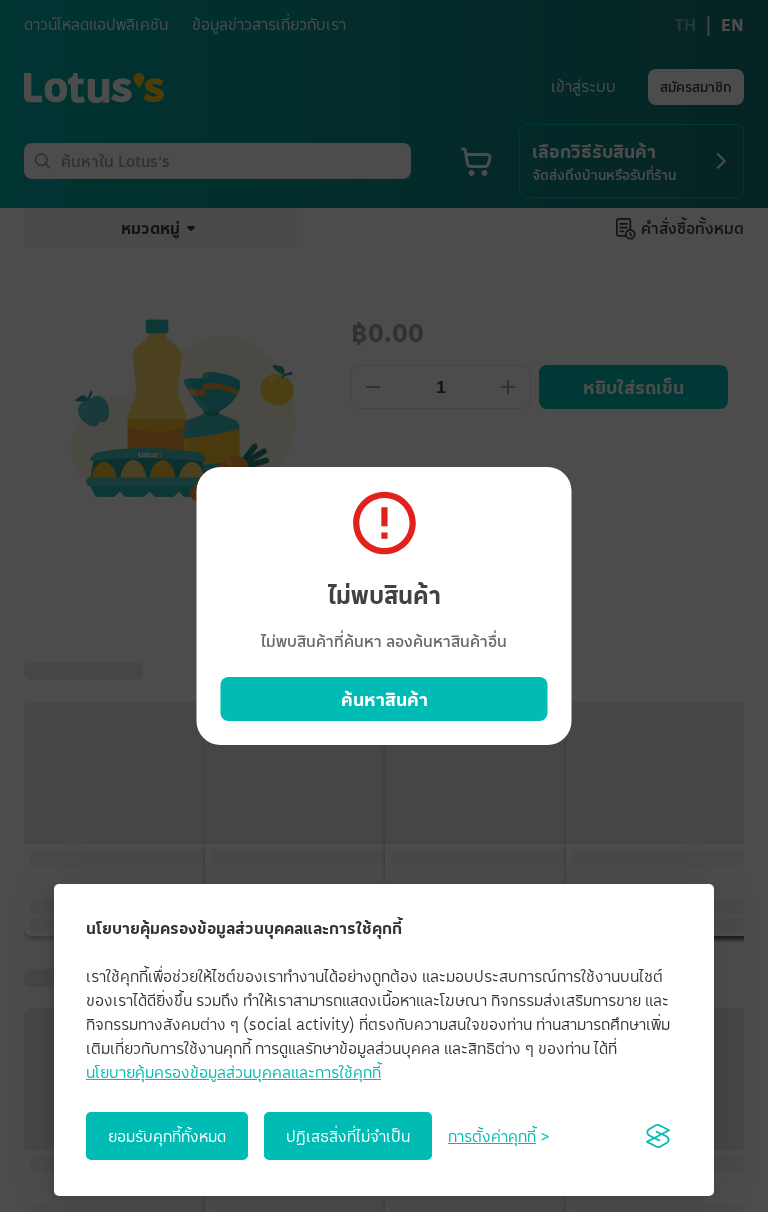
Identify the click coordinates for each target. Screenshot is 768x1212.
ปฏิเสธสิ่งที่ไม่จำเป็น (348, 1136)
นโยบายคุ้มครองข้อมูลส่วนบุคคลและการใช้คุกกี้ (233, 1072)
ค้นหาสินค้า (384, 699)
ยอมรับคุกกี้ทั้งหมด (167, 1136)
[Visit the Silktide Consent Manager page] (658, 1136)
